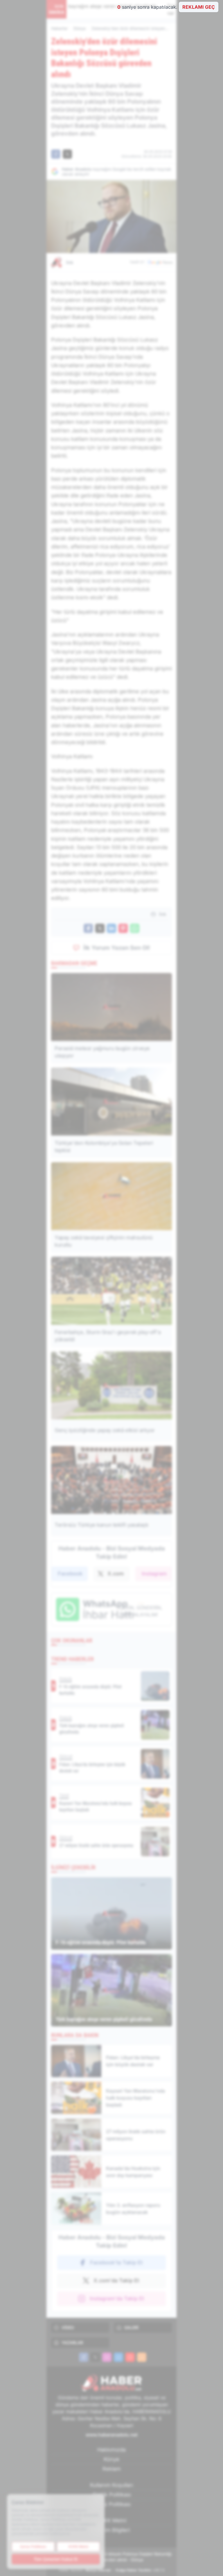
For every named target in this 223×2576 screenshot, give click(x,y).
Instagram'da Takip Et (117, 2298)
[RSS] (142, 2357)
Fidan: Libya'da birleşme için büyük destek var (129, 10)
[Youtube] (130, 2357)
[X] (95, 2357)
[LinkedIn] (118, 2357)
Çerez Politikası (111, 2504)
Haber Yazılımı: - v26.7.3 (112, 2570)
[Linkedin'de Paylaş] (111, 928)
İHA (70, 262)
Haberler (59, 28)
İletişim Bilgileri (111, 2530)
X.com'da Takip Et (116, 2280)
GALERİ (131, 2327)
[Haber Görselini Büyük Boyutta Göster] (111, 216)
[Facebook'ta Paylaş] (56, 154)
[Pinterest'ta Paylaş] (123, 928)
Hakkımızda (111, 2450)
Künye (111, 2459)
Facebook (70, 1574)
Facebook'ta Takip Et (116, 2262)
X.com (116, 1574)
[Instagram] (107, 2357)
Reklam (112, 2469)
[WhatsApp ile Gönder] (135, 928)
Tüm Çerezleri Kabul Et (56, 2559)
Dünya (80, 28)
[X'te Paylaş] (67, 154)
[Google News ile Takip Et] (160, 262)
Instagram (154, 1574)
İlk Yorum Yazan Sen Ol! (117, 948)
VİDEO (68, 2327)
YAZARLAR (72, 2343)
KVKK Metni (112, 2520)
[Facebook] (84, 2357)
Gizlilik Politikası (112, 2495)
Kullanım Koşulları (111, 2485)
